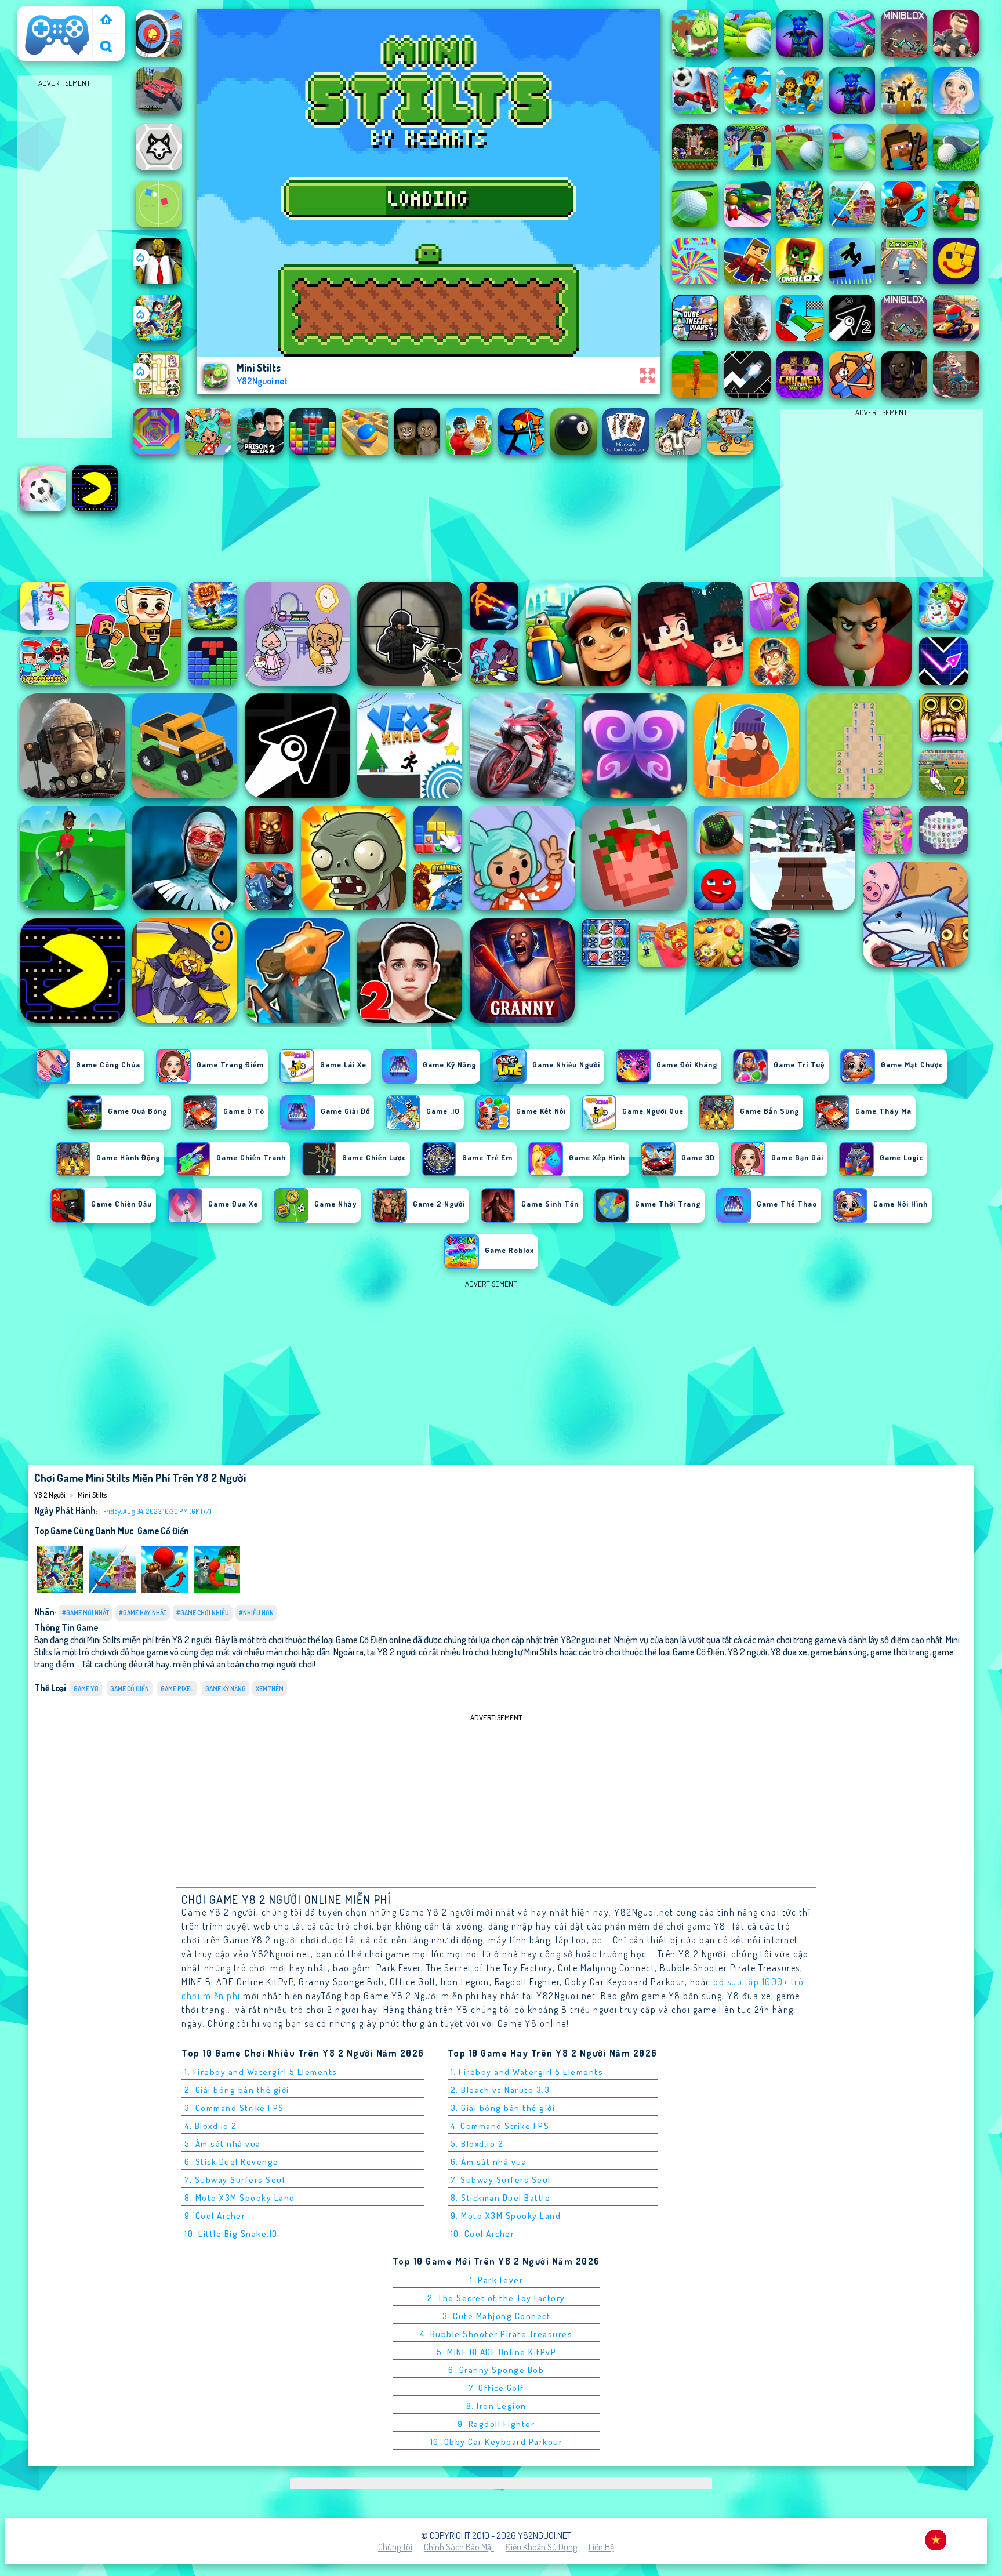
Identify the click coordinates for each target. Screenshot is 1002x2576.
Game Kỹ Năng (226, 1689)
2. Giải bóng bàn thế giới (237, 2090)
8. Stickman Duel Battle (501, 2198)
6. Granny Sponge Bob (496, 2370)
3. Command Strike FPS (234, 2108)
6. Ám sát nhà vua (489, 2162)
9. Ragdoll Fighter (496, 2424)
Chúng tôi (395, 2547)
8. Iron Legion (496, 2406)
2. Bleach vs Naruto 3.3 (500, 2090)
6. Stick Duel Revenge (232, 2162)
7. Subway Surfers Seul (235, 2180)
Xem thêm (270, 1689)
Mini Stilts (92, 1495)
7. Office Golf (496, 2388)
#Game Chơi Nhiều (203, 1613)
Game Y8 (86, 1689)
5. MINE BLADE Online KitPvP (497, 2352)
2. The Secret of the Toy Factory (496, 2298)
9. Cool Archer (215, 2216)
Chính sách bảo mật (459, 2547)
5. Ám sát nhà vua (223, 2144)
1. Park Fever (497, 2280)
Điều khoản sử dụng (541, 2547)
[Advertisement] (65, 264)
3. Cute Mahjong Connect (497, 2316)
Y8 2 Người (42, 13)
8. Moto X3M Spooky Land (240, 2198)
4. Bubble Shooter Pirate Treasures (496, 2334)
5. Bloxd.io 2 (477, 2144)
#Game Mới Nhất (86, 1613)
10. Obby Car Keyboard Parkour (497, 2442)
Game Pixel (177, 1689)
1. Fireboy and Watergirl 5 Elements (261, 2072)
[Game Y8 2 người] (106, 21)
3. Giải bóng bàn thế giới (503, 2108)
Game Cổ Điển (163, 1531)
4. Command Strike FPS (500, 2126)
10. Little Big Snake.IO (231, 2234)
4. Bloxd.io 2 (211, 2126)
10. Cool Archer (483, 2234)
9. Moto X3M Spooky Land (506, 2216)
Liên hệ (601, 2547)
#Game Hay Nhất (143, 1613)
